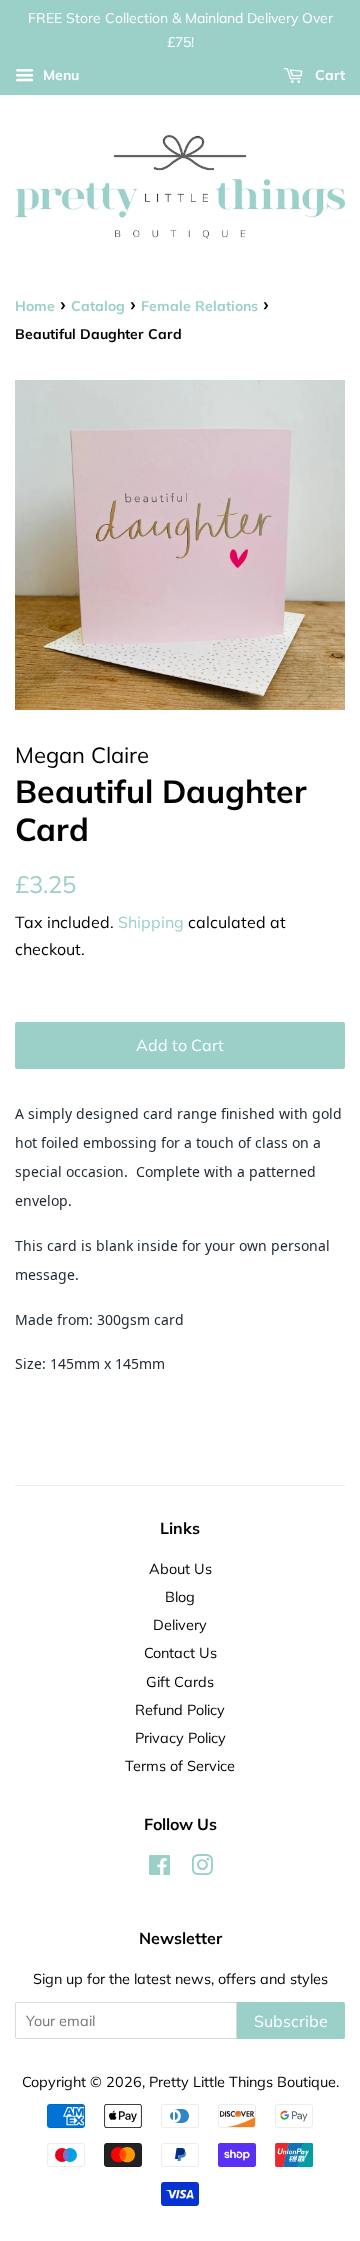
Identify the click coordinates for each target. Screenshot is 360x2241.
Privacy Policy (180, 1737)
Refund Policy (180, 1709)
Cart (328, 75)
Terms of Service (180, 1765)
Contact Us (180, 1652)
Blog (180, 1596)
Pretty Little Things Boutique (242, 2081)
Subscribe (291, 2021)
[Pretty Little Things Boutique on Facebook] (159, 1868)
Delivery (180, 1624)
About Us (180, 1568)
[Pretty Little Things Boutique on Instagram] (202, 1868)
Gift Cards (180, 1681)
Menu (59, 75)
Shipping (151, 922)
